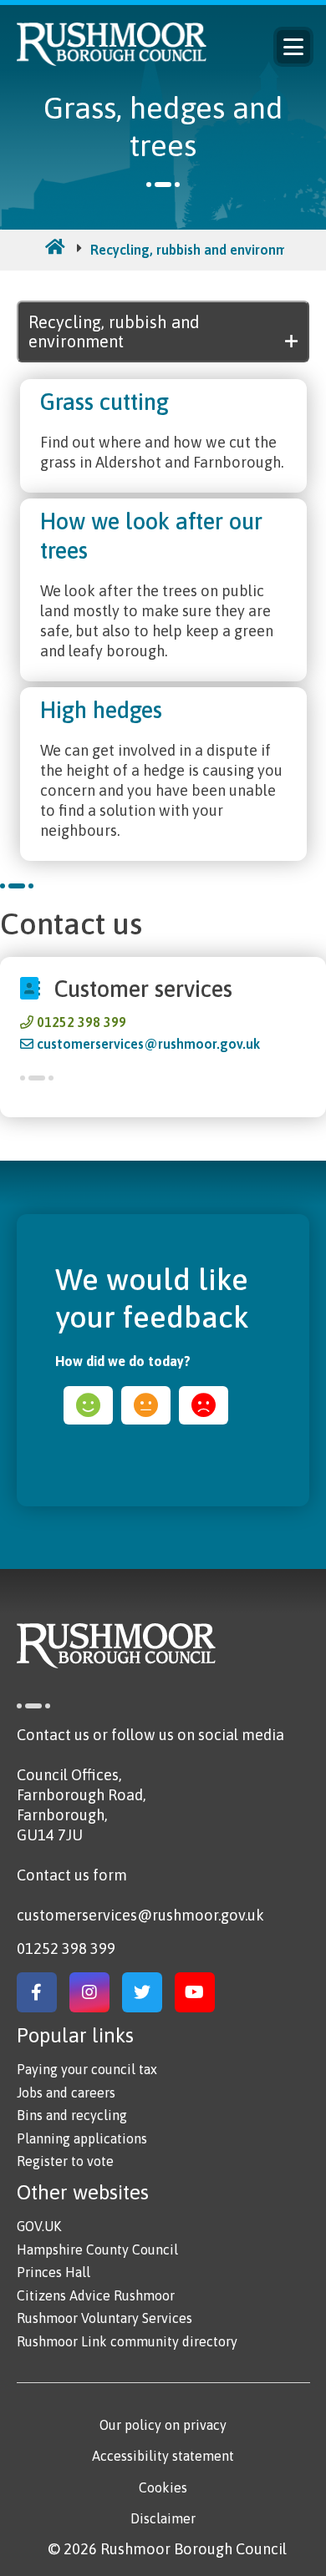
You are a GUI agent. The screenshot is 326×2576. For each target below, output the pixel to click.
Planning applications (82, 2138)
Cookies (163, 2487)
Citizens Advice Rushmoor (96, 2295)
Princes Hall (53, 2272)
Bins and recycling (72, 2115)
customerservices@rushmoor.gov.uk (148, 1044)
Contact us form (72, 1875)
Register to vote (65, 2161)
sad (204, 1405)
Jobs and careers (66, 2093)
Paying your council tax (87, 2069)
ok (146, 1405)
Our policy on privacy (163, 2425)
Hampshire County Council (97, 2250)
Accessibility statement (163, 2456)
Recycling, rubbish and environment (199, 250)
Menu (293, 47)
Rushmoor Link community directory (127, 2341)
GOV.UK (39, 2226)
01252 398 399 (81, 1022)
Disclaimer (163, 2518)
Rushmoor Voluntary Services (104, 2318)
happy (88, 1405)
